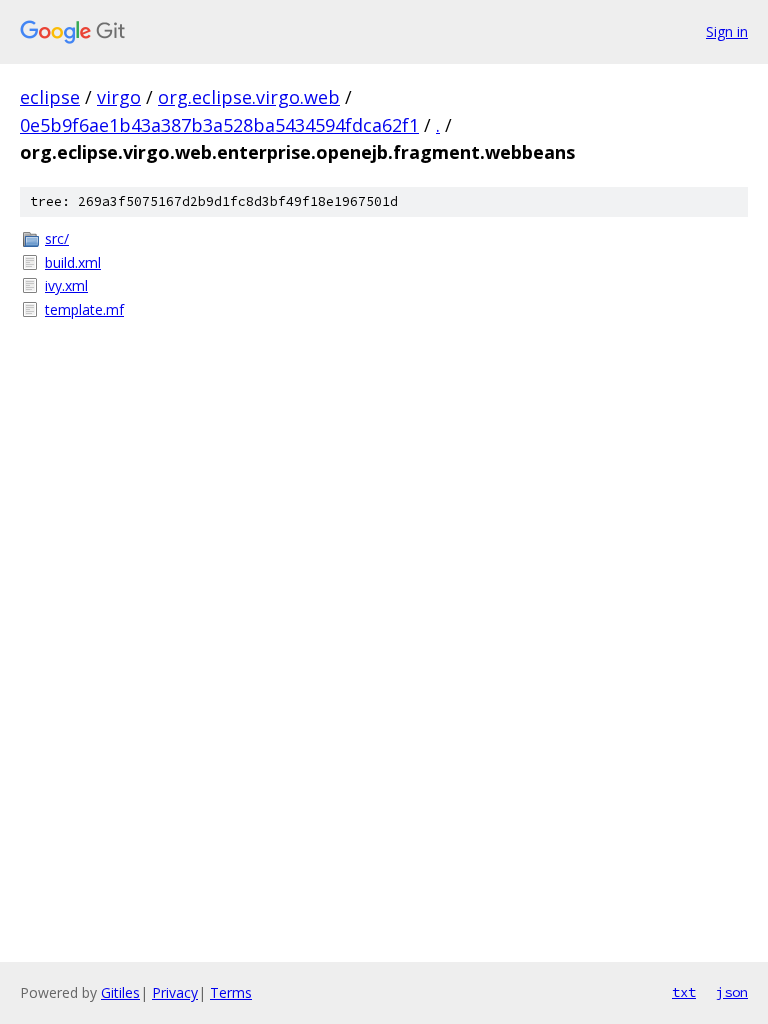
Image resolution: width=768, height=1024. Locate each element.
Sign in (727, 31)
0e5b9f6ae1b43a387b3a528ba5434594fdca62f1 (219, 125)
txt (684, 992)
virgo (119, 97)
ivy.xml (66, 285)
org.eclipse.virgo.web (249, 97)
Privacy (175, 992)
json (732, 992)
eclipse (50, 97)
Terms (231, 992)
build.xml (73, 262)
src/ (57, 238)
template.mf (84, 309)
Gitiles (120, 992)
